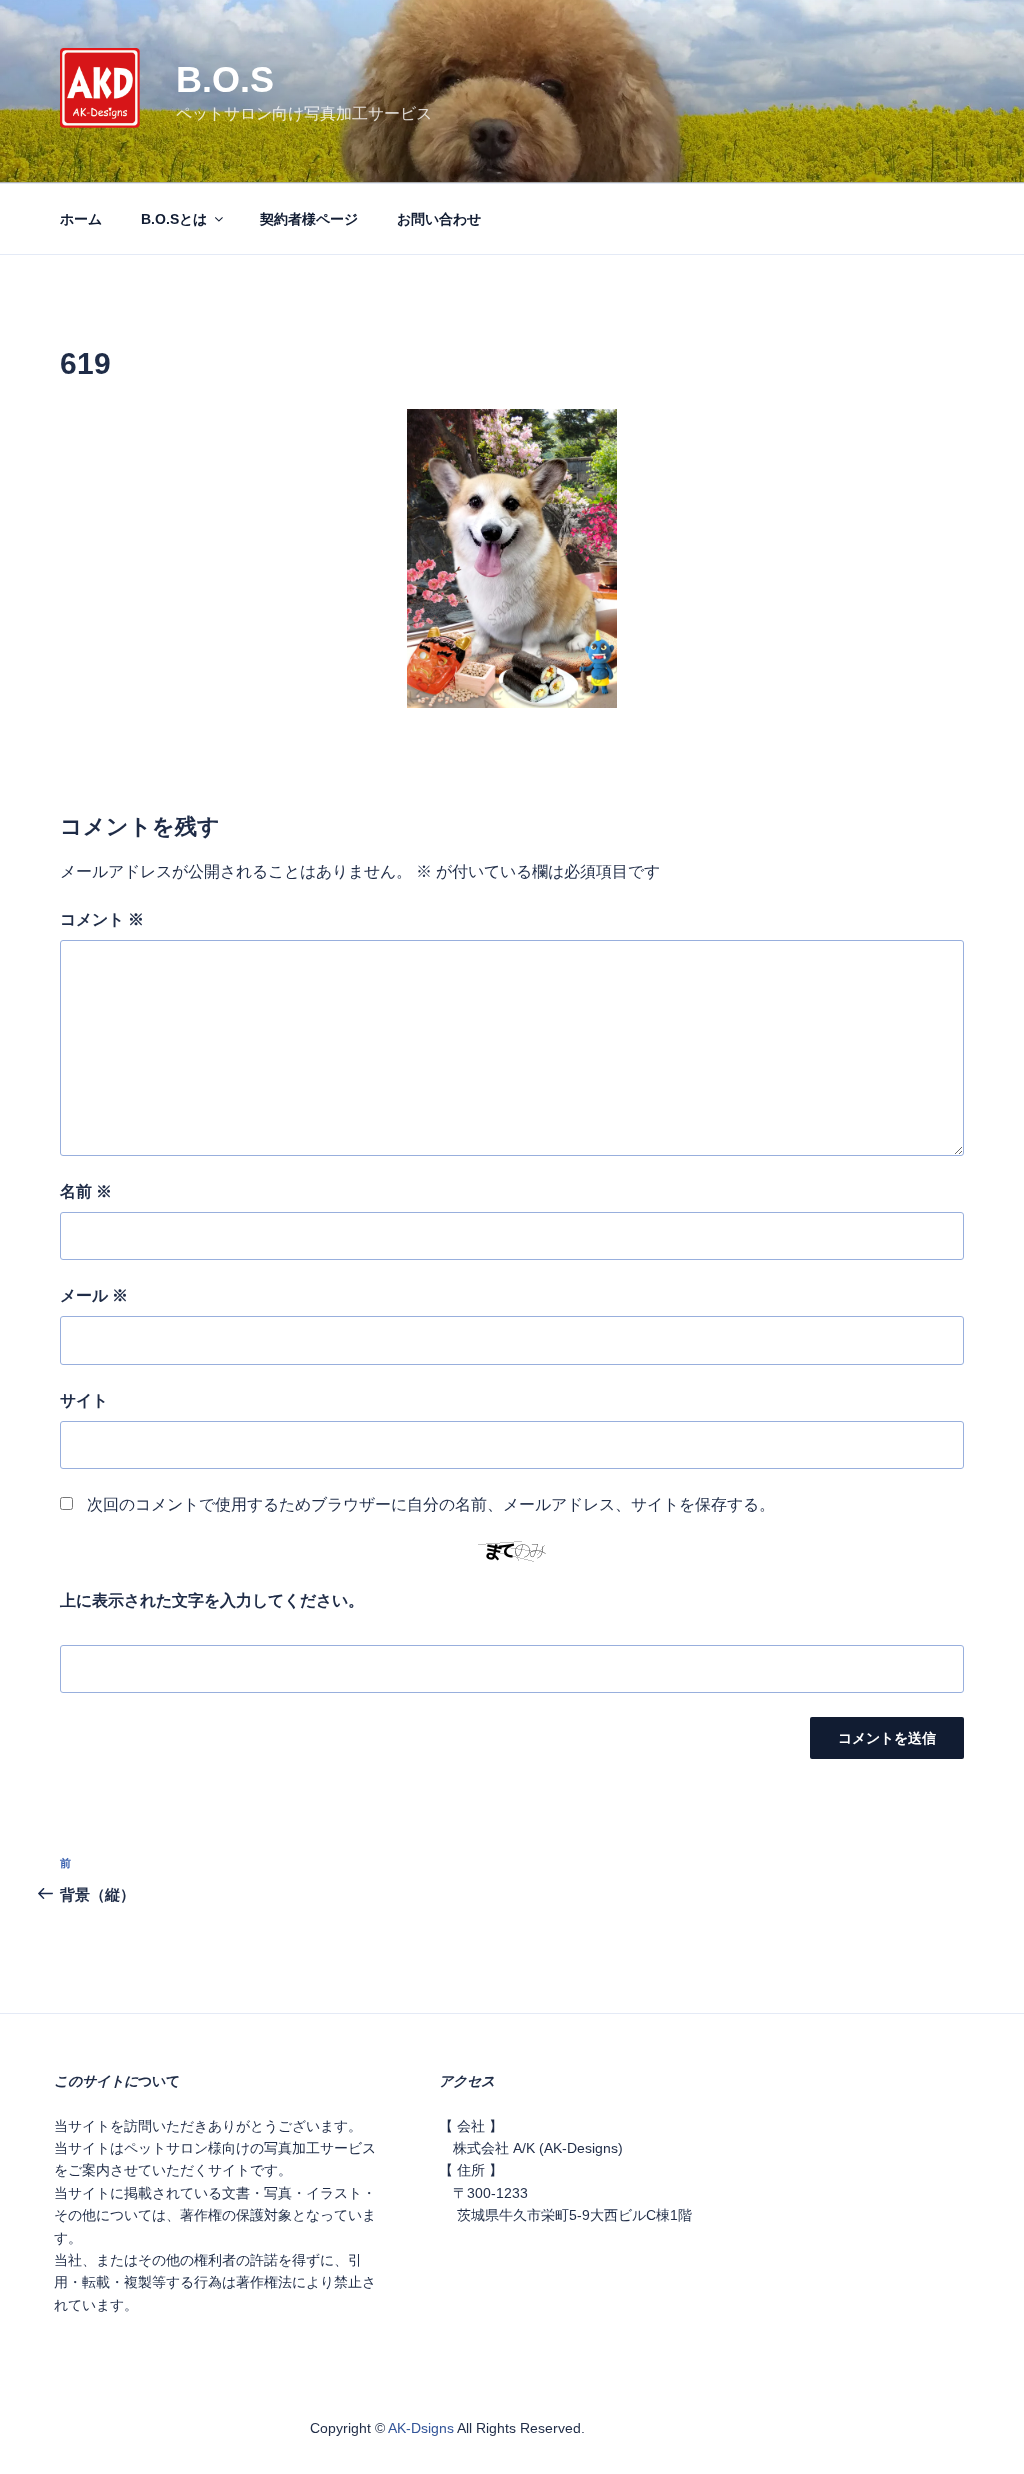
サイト (84, 1400)
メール (94, 1295)
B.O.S (225, 79)
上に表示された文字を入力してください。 (212, 1600)
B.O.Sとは (174, 219)
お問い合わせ (439, 219)
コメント (102, 919)
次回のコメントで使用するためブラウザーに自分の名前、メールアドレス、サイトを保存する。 (431, 1504)
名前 (86, 1191)
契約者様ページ (309, 219)
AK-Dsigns (421, 2428)
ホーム (81, 219)
